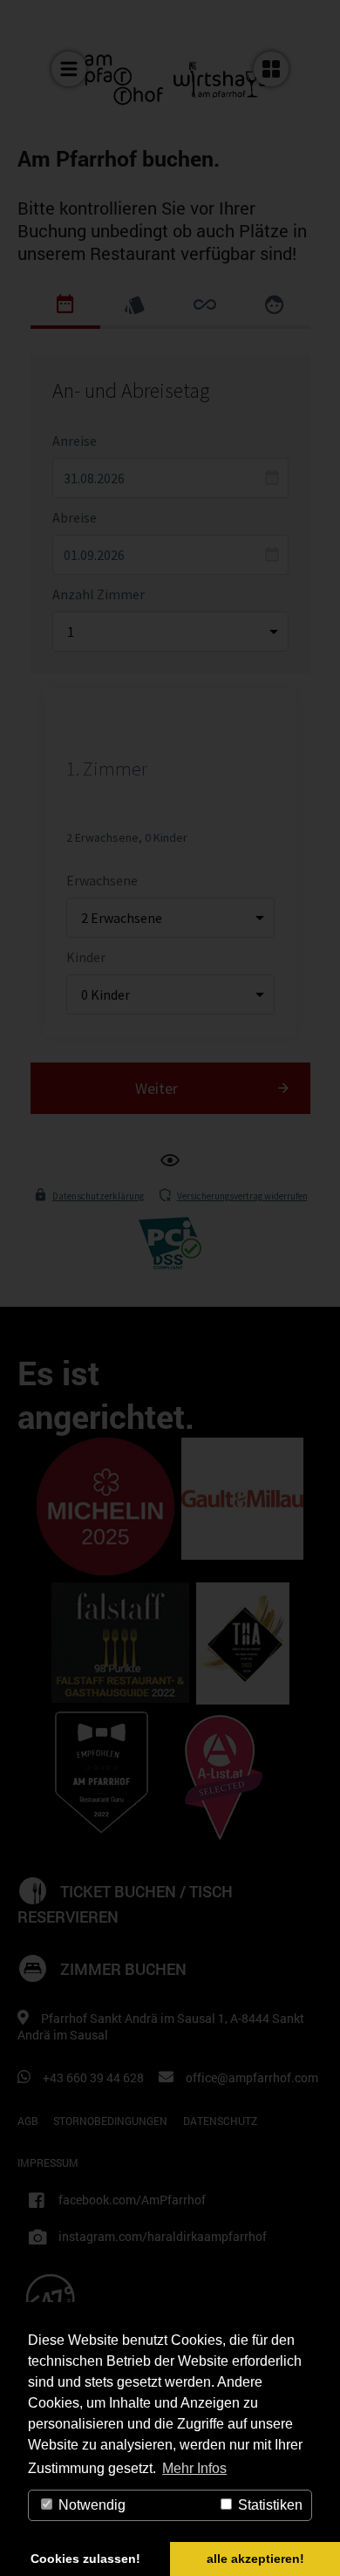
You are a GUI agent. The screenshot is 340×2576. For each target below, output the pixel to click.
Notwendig (90, 2505)
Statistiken (269, 2505)
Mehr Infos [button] (194, 2468)
